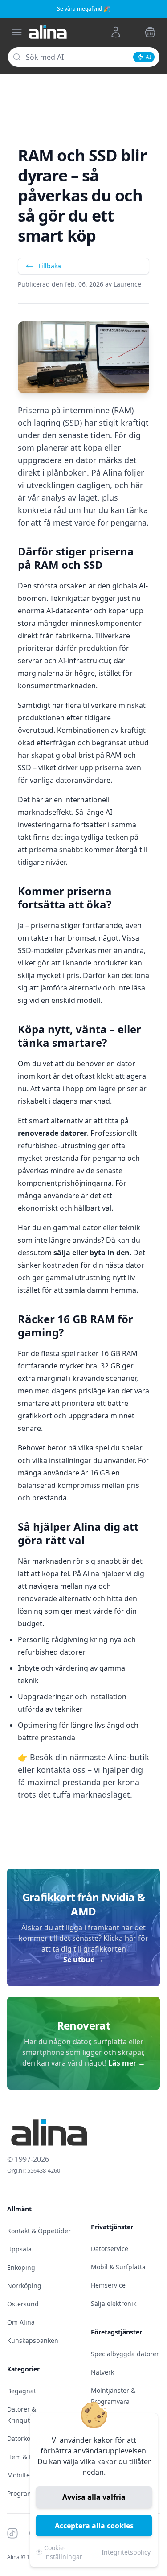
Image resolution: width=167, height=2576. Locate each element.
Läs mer (127, 2063)
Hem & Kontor (28, 2457)
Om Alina (21, 2322)
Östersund (23, 2304)
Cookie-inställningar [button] (63, 2552)
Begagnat (22, 2391)
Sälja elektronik (114, 2303)
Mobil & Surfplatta (118, 2267)
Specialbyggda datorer (125, 2354)
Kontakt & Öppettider (39, 2231)
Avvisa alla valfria (94, 2497)
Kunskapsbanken (33, 2340)
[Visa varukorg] (150, 32)
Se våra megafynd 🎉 (83, 9)
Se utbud (83, 1960)
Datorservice (110, 2249)
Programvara (26, 2493)
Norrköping (24, 2286)
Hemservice (108, 2285)
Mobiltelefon (26, 2475)
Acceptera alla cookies (94, 2526)
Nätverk (102, 2372)
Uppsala (19, 2249)
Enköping (21, 2267)
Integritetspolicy (126, 2552)
